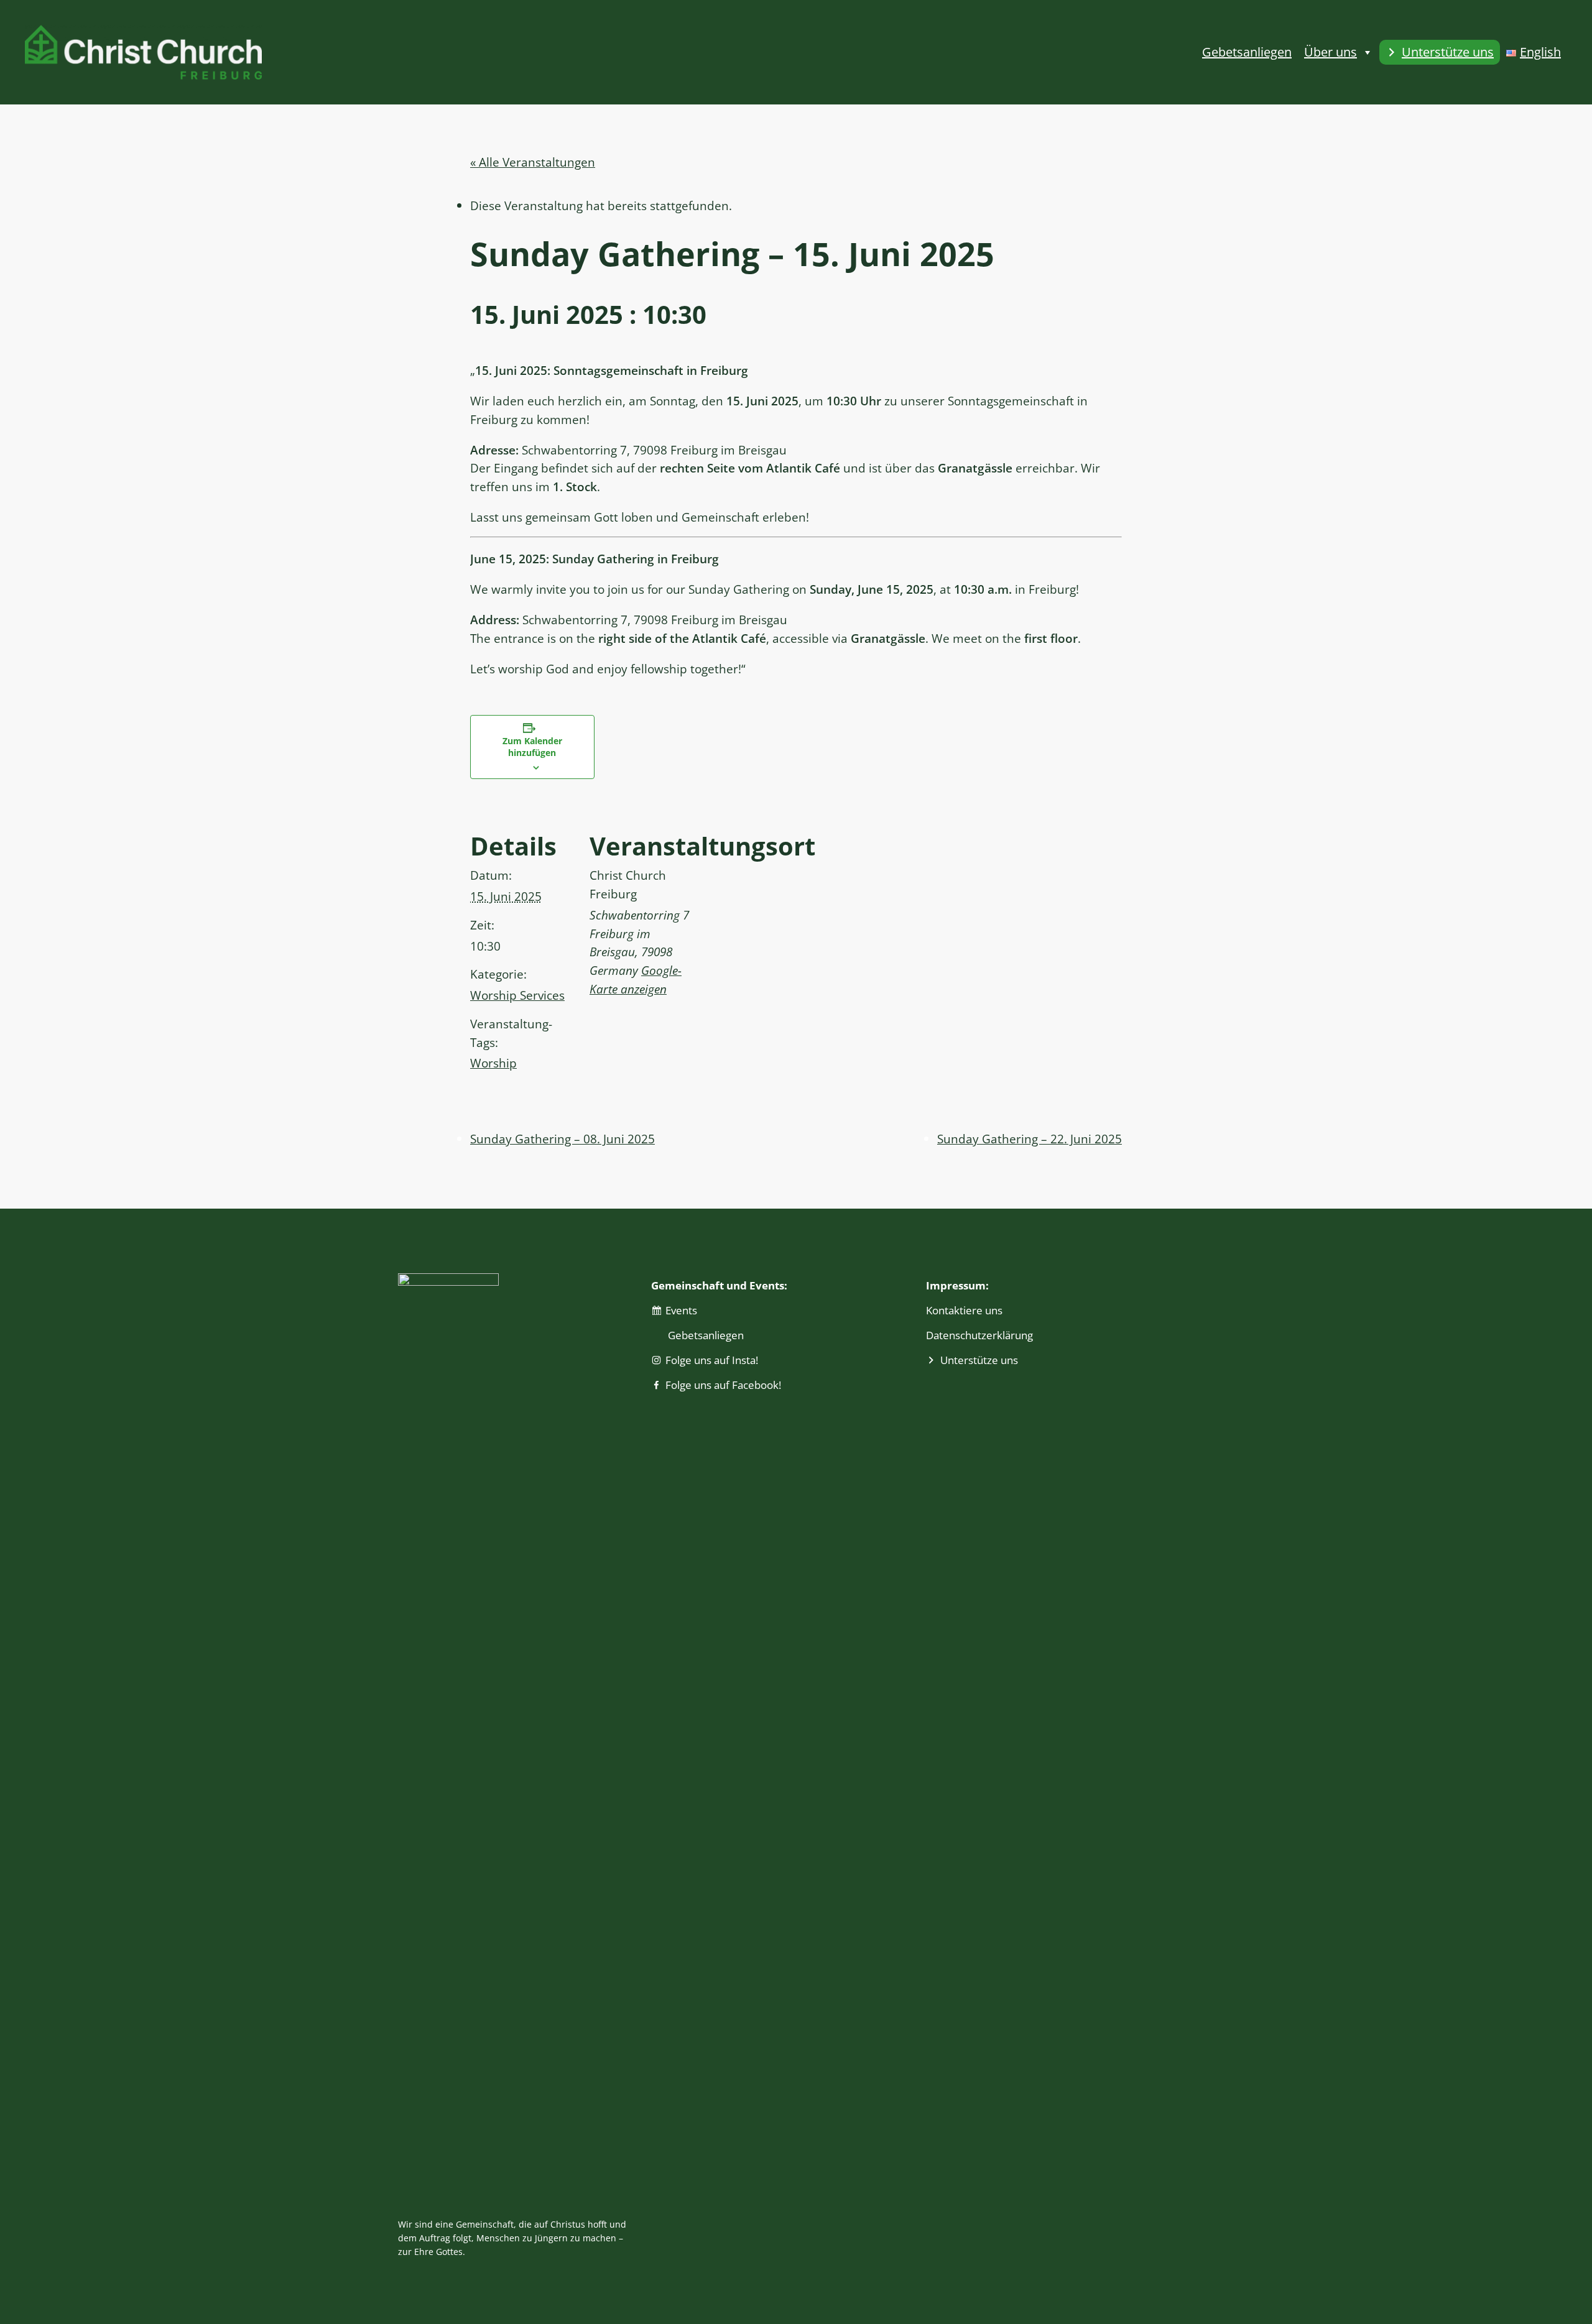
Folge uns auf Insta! (712, 1360)
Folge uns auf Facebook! (723, 1385)
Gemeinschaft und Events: (719, 1285)
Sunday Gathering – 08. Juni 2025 (562, 1139)
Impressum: (957, 1285)
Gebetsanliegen (1247, 52)
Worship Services (517, 995)
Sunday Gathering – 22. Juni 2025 (1030, 1139)
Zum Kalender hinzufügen (532, 747)
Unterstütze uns (1448, 52)
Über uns (1331, 52)
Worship (493, 1063)
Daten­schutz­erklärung (979, 1335)
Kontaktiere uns (964, 1310)
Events (681, 1310)
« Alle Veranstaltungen (533, 162)
